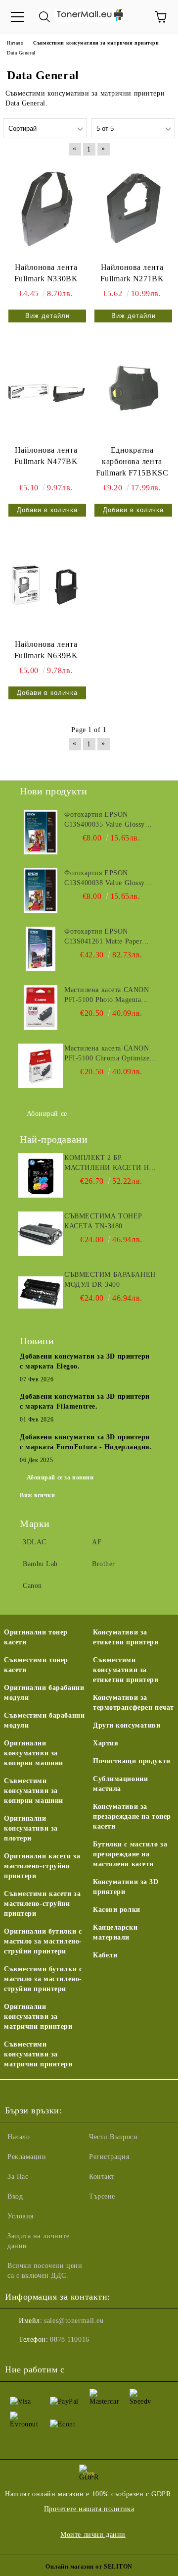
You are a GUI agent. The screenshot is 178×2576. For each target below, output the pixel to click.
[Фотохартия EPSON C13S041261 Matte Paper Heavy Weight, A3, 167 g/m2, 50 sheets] (41, 949)
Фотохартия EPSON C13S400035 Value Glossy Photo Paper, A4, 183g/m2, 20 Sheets (111, 820)
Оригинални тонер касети (36, 1637)
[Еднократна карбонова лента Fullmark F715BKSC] (132, 392)
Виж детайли (47, 316)
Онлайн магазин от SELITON (89, 2567)
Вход (15, 2196)
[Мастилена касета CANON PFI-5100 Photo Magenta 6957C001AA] (41, 1007)
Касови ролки (117, 1910)
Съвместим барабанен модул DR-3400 (110, 1280)
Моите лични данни (93, 2535)
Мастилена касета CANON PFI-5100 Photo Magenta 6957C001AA (107, 996)
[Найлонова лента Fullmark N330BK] (46, 210)
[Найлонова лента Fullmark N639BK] (46, 586)
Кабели (105, 1955)
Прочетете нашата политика (89, 2509)
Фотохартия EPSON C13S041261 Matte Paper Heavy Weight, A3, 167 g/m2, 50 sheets (110, 937)
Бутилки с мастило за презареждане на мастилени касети (130, 1854)
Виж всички (38, 1495)
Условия (21, 2216)
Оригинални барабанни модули (44, 1693)
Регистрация (109, 2157)
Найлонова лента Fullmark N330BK (46, 273)
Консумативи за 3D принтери (126, 1887)
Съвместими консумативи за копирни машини (34, 1791)
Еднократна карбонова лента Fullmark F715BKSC (132, 461)
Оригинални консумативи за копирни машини (34, 1753)
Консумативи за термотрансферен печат (133, 1703)
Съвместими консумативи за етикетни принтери (126, 1670)
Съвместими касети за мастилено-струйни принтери (42, 1904)
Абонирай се (47, 1114)
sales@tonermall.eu (74, 2321)
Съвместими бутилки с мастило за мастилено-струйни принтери (43, 1979)
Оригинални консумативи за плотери (31, 1828)
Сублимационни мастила (120, 1784)
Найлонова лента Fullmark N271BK (132, 273)
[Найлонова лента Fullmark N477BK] (46, 392)
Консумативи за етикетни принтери (126, 1637)
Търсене (102, 2196)
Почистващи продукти (132, 1761)
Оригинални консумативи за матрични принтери (38, 2017)
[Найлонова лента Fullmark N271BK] (132, 210)
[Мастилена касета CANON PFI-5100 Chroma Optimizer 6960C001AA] (41, 1066)
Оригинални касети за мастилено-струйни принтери (42, 1866)
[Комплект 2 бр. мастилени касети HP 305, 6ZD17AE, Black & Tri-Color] (41, 1175)
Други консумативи (127, 1725)
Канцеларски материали (115, 1932)
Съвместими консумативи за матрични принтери (38, 2054)
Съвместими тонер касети (36, 1665)
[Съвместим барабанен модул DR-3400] (41, 1292)
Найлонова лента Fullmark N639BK (46, 650)
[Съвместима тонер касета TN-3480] (41, 1234)
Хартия (106, 1743)
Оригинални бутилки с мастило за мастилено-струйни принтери (43, 1941)
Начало (19, 2137)
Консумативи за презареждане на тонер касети (132, 1816)
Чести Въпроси (113, 2137)
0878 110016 (69, 2339)
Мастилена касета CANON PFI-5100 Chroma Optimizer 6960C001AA (108, 1054)
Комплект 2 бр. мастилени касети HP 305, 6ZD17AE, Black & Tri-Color (109, 1163)
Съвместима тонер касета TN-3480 (103, 1221)
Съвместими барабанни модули (44, 1720)
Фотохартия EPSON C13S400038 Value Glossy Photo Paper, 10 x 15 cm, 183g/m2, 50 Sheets (105, 879)
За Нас (18, 2177)
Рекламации (27, 2157)
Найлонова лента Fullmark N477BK (46, 456)
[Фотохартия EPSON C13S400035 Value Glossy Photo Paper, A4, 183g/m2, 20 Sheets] (41, 832)
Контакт (102, 2177)
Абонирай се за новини (60, 1477)
